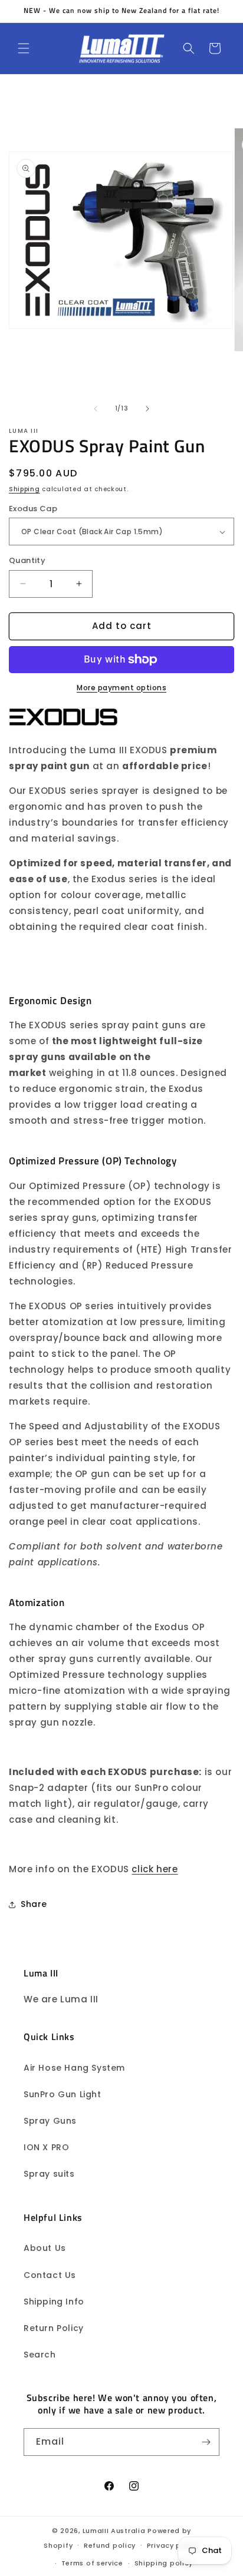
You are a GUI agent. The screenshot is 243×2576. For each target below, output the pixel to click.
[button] (24, 48)
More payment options (121, 688)
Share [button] (34, 1904)
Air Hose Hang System (74, 2068)
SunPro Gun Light (63, 2094)
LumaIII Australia (114, 2531)
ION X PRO (46, 2147)
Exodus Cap (33, 509)
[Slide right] (147, 409)
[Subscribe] (206, 2442)
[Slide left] (96, 409)
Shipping (24, 489)
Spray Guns (50, 2121)
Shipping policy (164, 2563)
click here (155, 1869)
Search (40, 2355)
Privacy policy (173, 2545)
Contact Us (50, 2275)
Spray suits (49, 2174)
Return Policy (54, 2328)
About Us (45, 2248)
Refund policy (110, 2545)
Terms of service (92, 2563)
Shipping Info (54, 2302)
